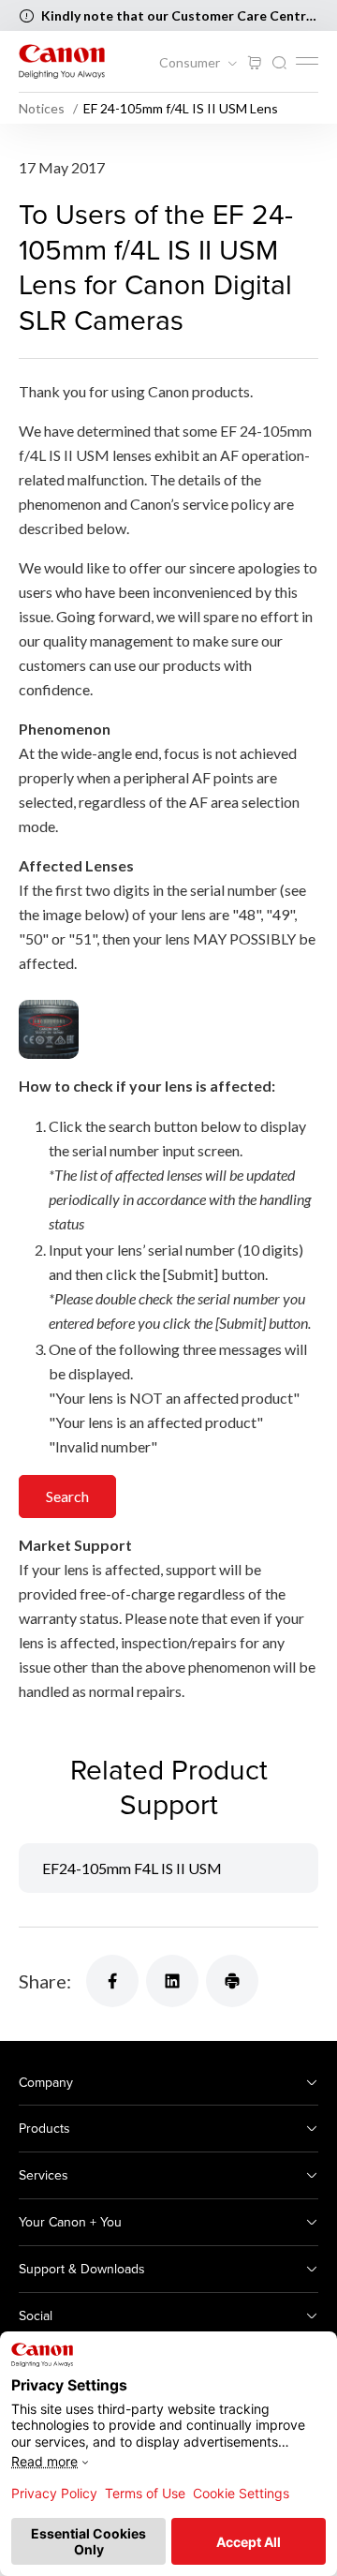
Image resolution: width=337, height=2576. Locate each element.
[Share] (112, 1981)
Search (67, 1496)
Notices (43, 108)
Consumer (191, 63)
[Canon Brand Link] (62, 61)
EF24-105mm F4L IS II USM (132, 1868)
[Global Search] (279, 63)
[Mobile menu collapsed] (307, 61)
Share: (45, 1981)
